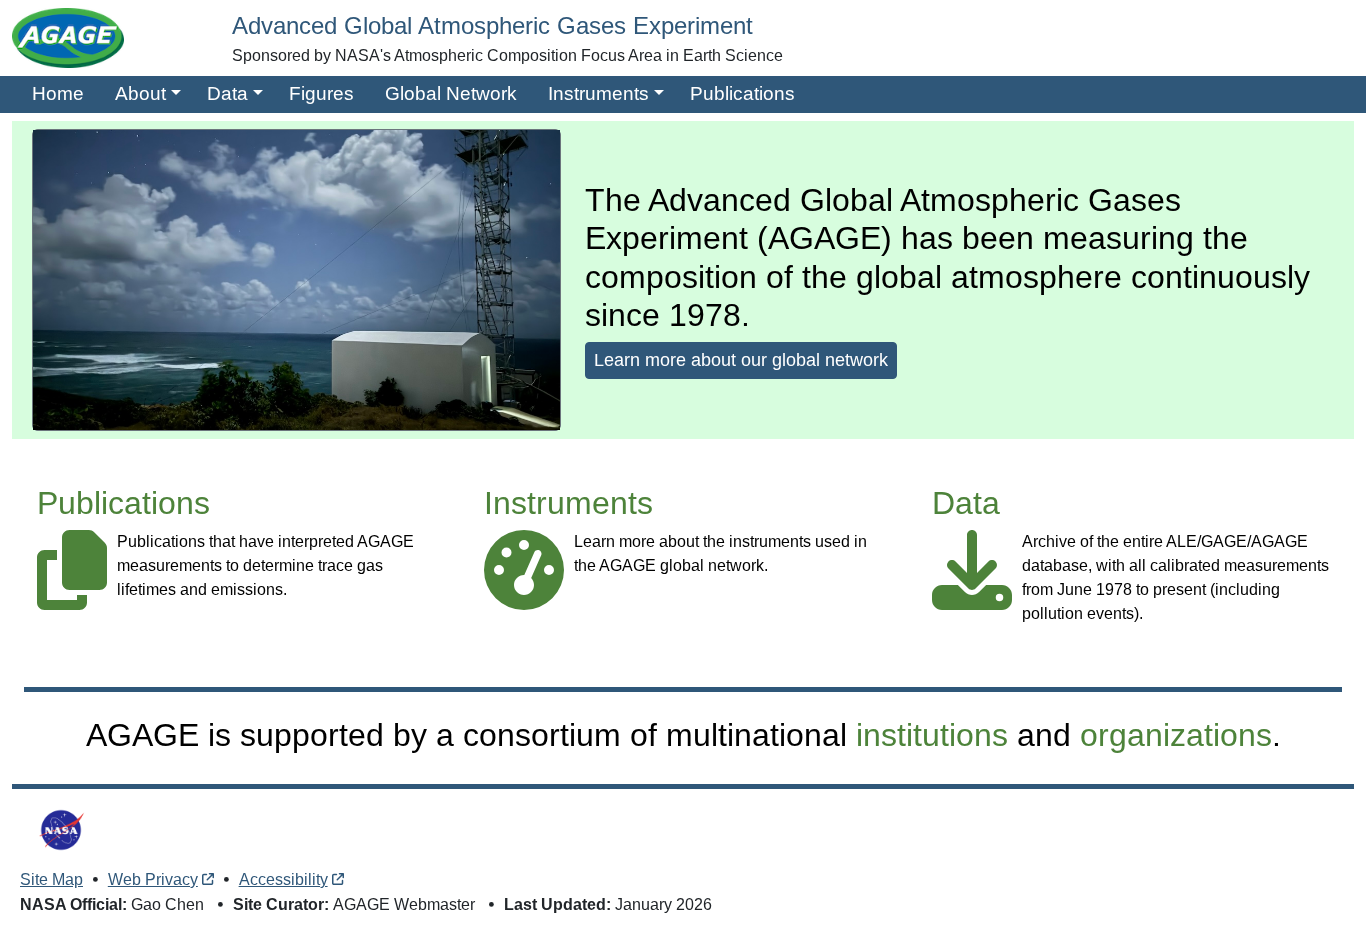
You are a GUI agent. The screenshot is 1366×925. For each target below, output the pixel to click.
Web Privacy (153, 879)
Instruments (598, 93)
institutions (932, 735)
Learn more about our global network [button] (741, 360)
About (140, 93)
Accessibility (283, 879)
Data (227, 93)
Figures (321, 93)
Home (58, 93)
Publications (742, 93)
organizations (1176, 735)
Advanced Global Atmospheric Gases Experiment (492, 25)
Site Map (51, 879)
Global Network (451, 93)
